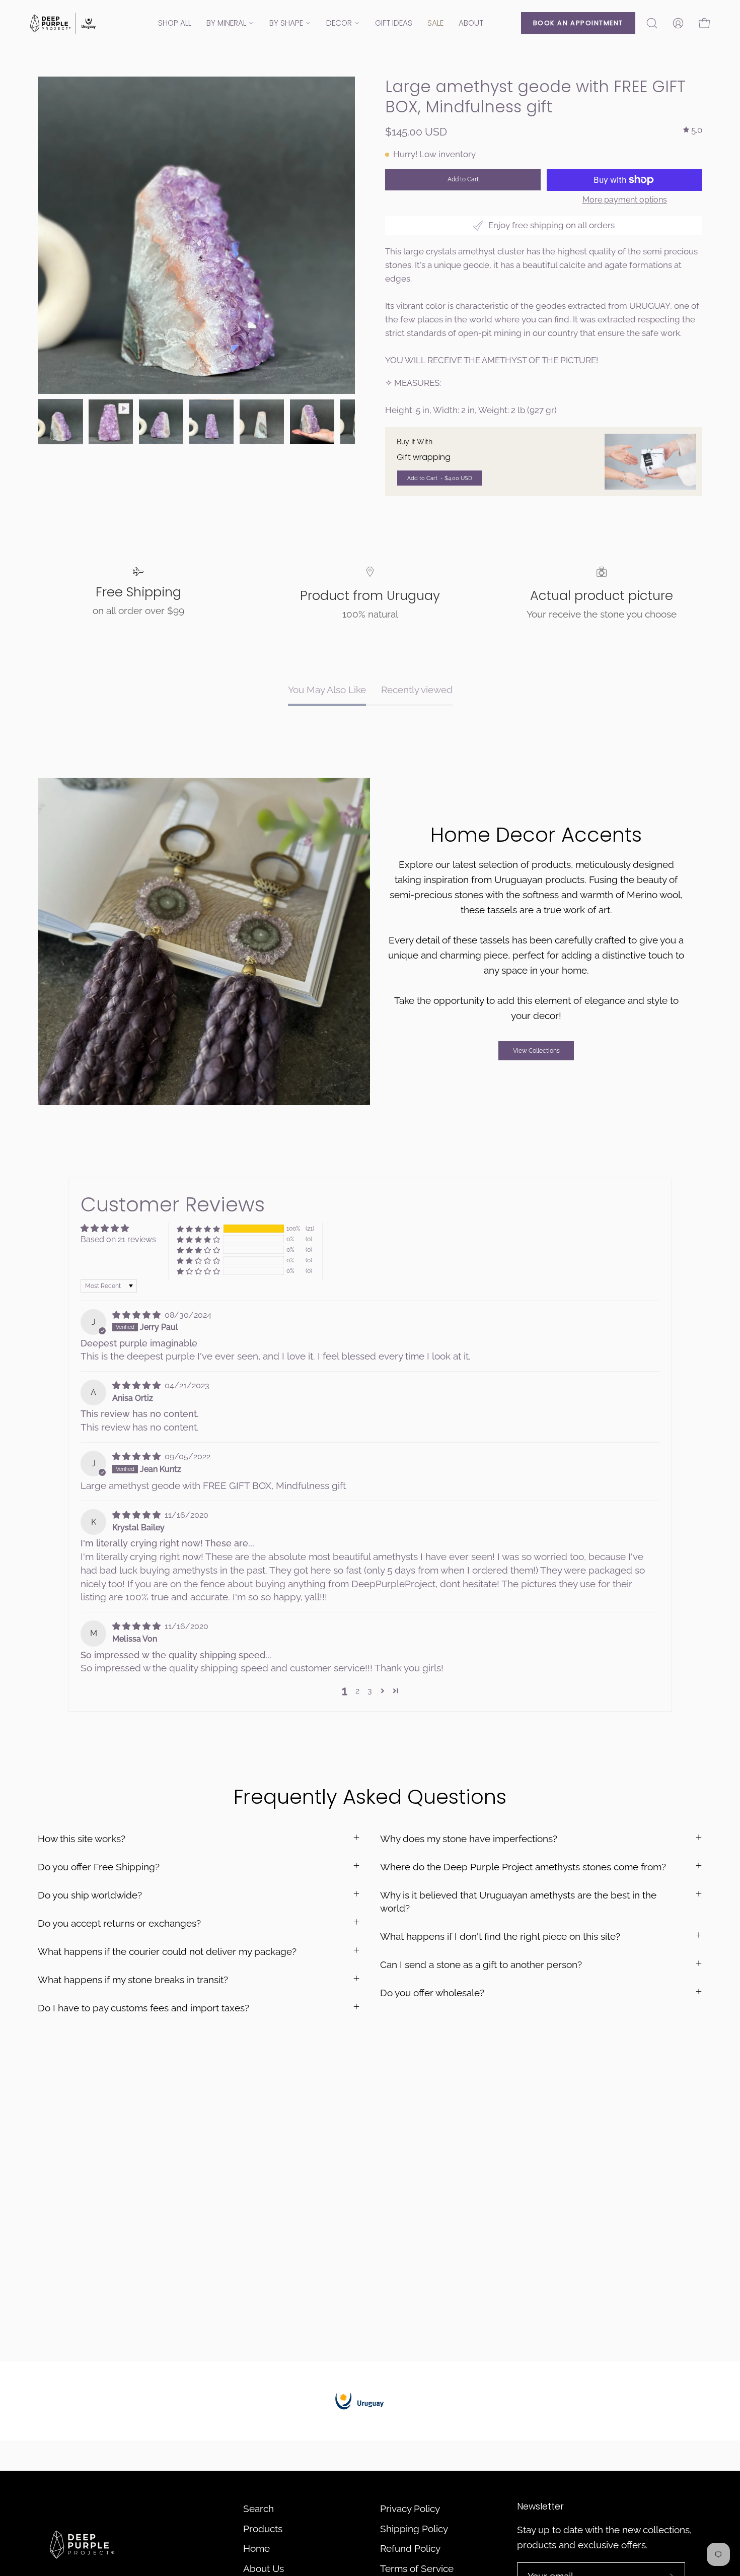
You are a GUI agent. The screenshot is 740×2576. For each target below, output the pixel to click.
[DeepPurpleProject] (63, 23)
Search (258, 2509)
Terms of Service (417, 2568)
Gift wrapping (424, 457)
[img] (693, 130)
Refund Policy (410, 2548)
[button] (652, 23)
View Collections (536, 1051)
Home (256, 2548)
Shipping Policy (414, 2529)
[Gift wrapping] (650, 462)
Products (263, 2529)
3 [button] (370, 1691)
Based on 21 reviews (118, 1239)
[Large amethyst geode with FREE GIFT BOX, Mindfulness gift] (60, 422)
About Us (264, 2568)
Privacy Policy (410, 2509)
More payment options (625, 200)
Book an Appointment (578, 23)
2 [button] (357, 1691)
